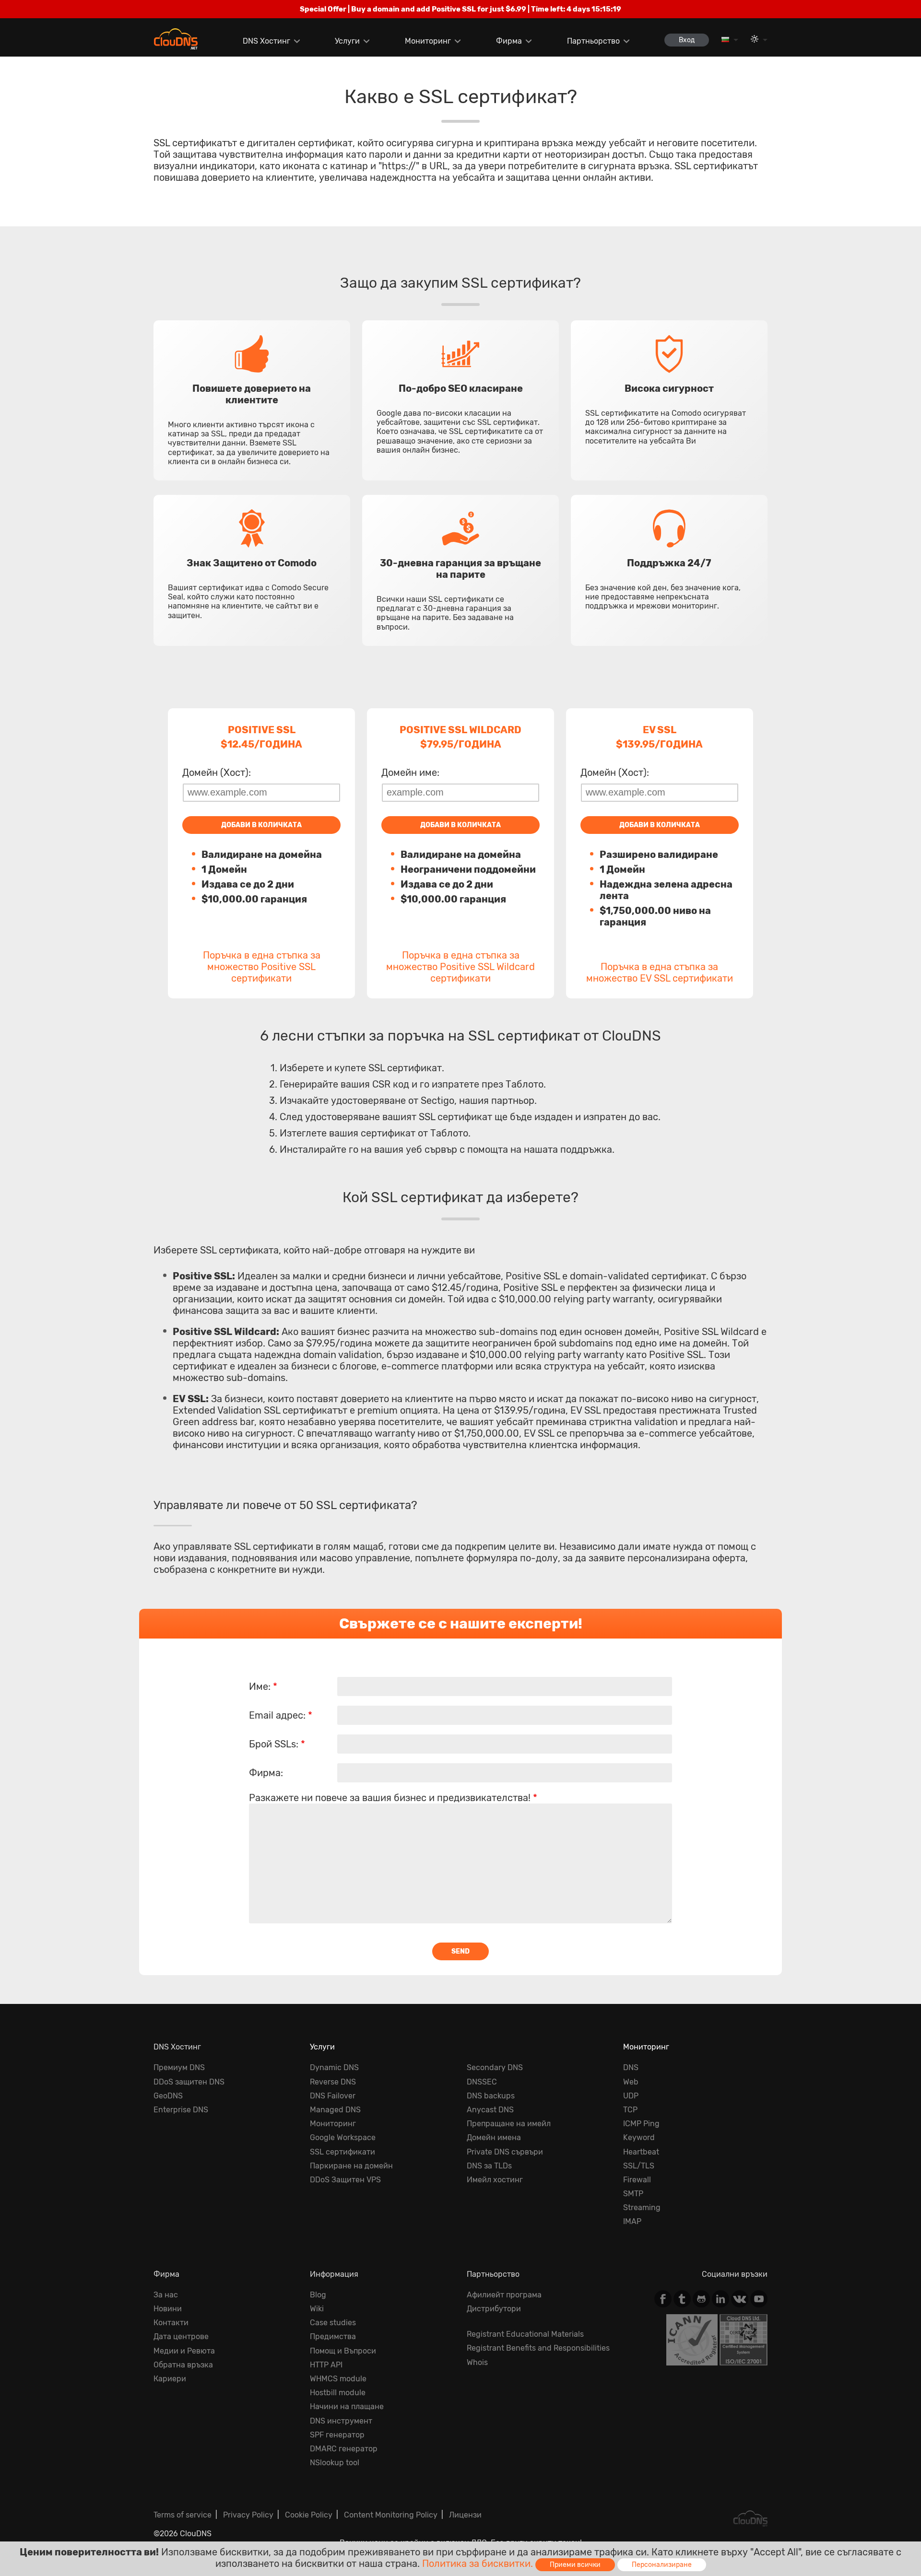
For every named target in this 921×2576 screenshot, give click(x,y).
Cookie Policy (309, 2515)
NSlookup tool (335, 2463)
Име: (263, 1686)
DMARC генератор (344, 2449)
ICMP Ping (641, 2124)
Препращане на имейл (509, 2124)
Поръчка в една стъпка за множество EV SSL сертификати (660, 972)
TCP (630, 2110)
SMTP (633, 2194)
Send (460, 1951)
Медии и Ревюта (184, 2351)
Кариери (170, 2379)
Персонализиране (662, 2565)
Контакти (171, 2323)
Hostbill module (338, 2393)
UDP (631, 2096)
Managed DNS (335, 2110)
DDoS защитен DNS (189, 2082)
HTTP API (326, 2365)
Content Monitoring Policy (391, 2515)
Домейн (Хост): (217, 773)
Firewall (637, 2180)
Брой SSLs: (277, 1744)
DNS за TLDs (489, 2166)
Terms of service (183, 2515)
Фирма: (266, 1773)
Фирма (509, 41)
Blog (318, 2295)
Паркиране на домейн (351, 2166)
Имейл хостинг (495, 2180)
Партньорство (593, 41)
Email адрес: (281, 1715)
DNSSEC (482, 2082)
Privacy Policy (248, 2515)
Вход (687, 40)
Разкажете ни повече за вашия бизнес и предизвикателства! (393, 1798)
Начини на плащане (347, 2406)
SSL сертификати (342, 2152)
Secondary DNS (495, 2067)
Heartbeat (641, 2152)
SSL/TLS (639, 2166)
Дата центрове (181, 2336)
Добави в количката (261, 825)
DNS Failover (333, 2096)
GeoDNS (168, 2096)
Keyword (639, 2137)
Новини (168, 2309)
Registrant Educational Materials (525, 2334)
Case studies (333, 2323)
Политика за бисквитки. (478, 2564)
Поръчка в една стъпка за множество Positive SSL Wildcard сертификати (460, 967)
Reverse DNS (333, 2082)
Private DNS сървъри (505, 2152)
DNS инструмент (341, 2421)
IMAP (632, 2221)
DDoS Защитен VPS (345, 2180)
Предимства (333, 2336)
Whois (477, 2362)
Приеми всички (575, 2565)
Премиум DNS (179, 2067)
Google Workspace (343, 2137)
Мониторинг (428, 41)
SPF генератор (337, 2435)
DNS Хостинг (266, 41)
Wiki (317, 2309)
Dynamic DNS (334, 2067)
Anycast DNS (490, 2110)
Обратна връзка (183, 2365)
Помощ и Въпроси (343, 2351)
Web (631, 2082)
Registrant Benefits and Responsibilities (538, 2348)
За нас (166, 2295)
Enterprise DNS (181, 2110)
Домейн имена (494, 2137)
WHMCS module (338, 2379)
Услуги (347, 41)
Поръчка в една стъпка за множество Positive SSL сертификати (262, 967)
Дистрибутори (494, 2309)
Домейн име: (410, 773)
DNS (631, 2067)
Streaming (642, 2207)
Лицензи (465, 2515)
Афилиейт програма (504, 2295)
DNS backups (491, 2096)
